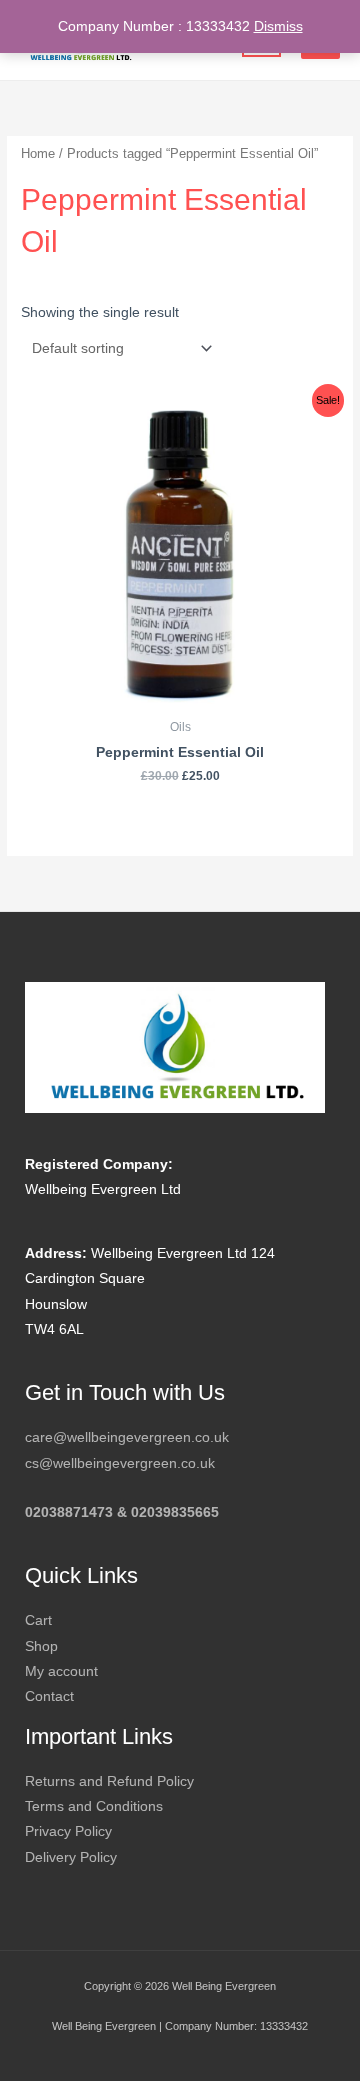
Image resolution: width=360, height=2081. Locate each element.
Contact (49, 1696)
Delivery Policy (71, 1857)
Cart (38, 1620)
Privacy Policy (68, 1831)
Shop (41, 1646)
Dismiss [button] (278, 26)
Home (38, 154)
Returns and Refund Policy (109, 1781)
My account (61, 1671)
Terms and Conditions (94, 1806)
